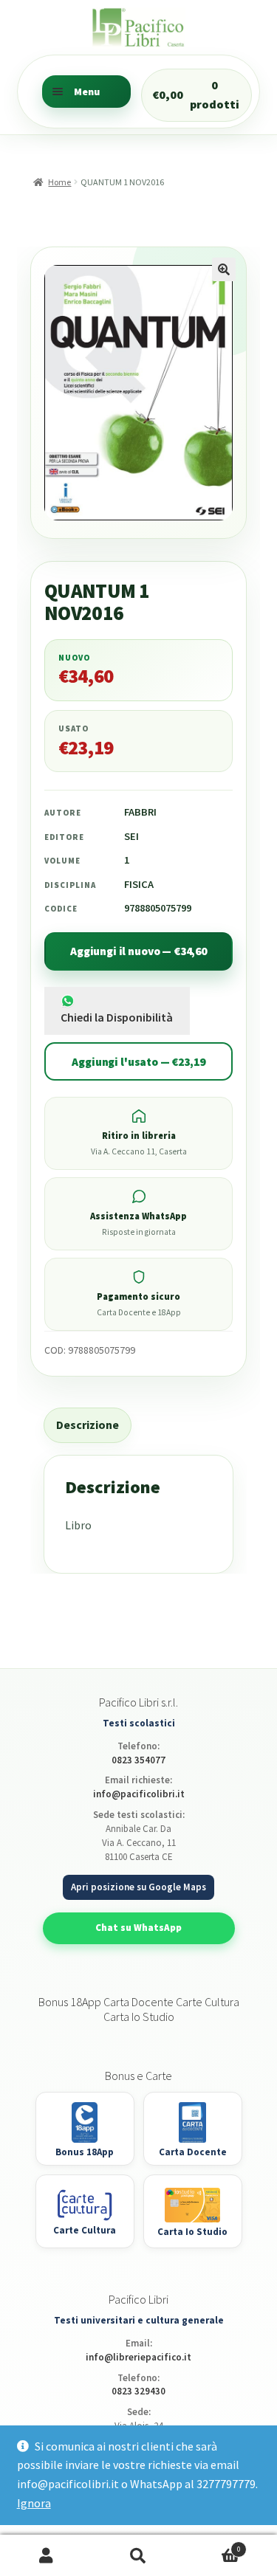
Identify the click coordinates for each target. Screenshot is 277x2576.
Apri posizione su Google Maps (138, 1887)
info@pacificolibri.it (139, 1794)
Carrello (213, 2545)
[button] (224, 269)
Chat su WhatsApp (138, 1928)
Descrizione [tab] (88, 1425)
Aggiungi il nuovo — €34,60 (138, 951)
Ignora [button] (34, 2503)
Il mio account (46, 2556)
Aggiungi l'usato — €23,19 (138, 1062)
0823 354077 (138, 1760)
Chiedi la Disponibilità (117, 1017)
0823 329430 (138, 2391)
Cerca (138, 2556)
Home (59, 182)
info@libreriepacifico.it (138, 2357)
